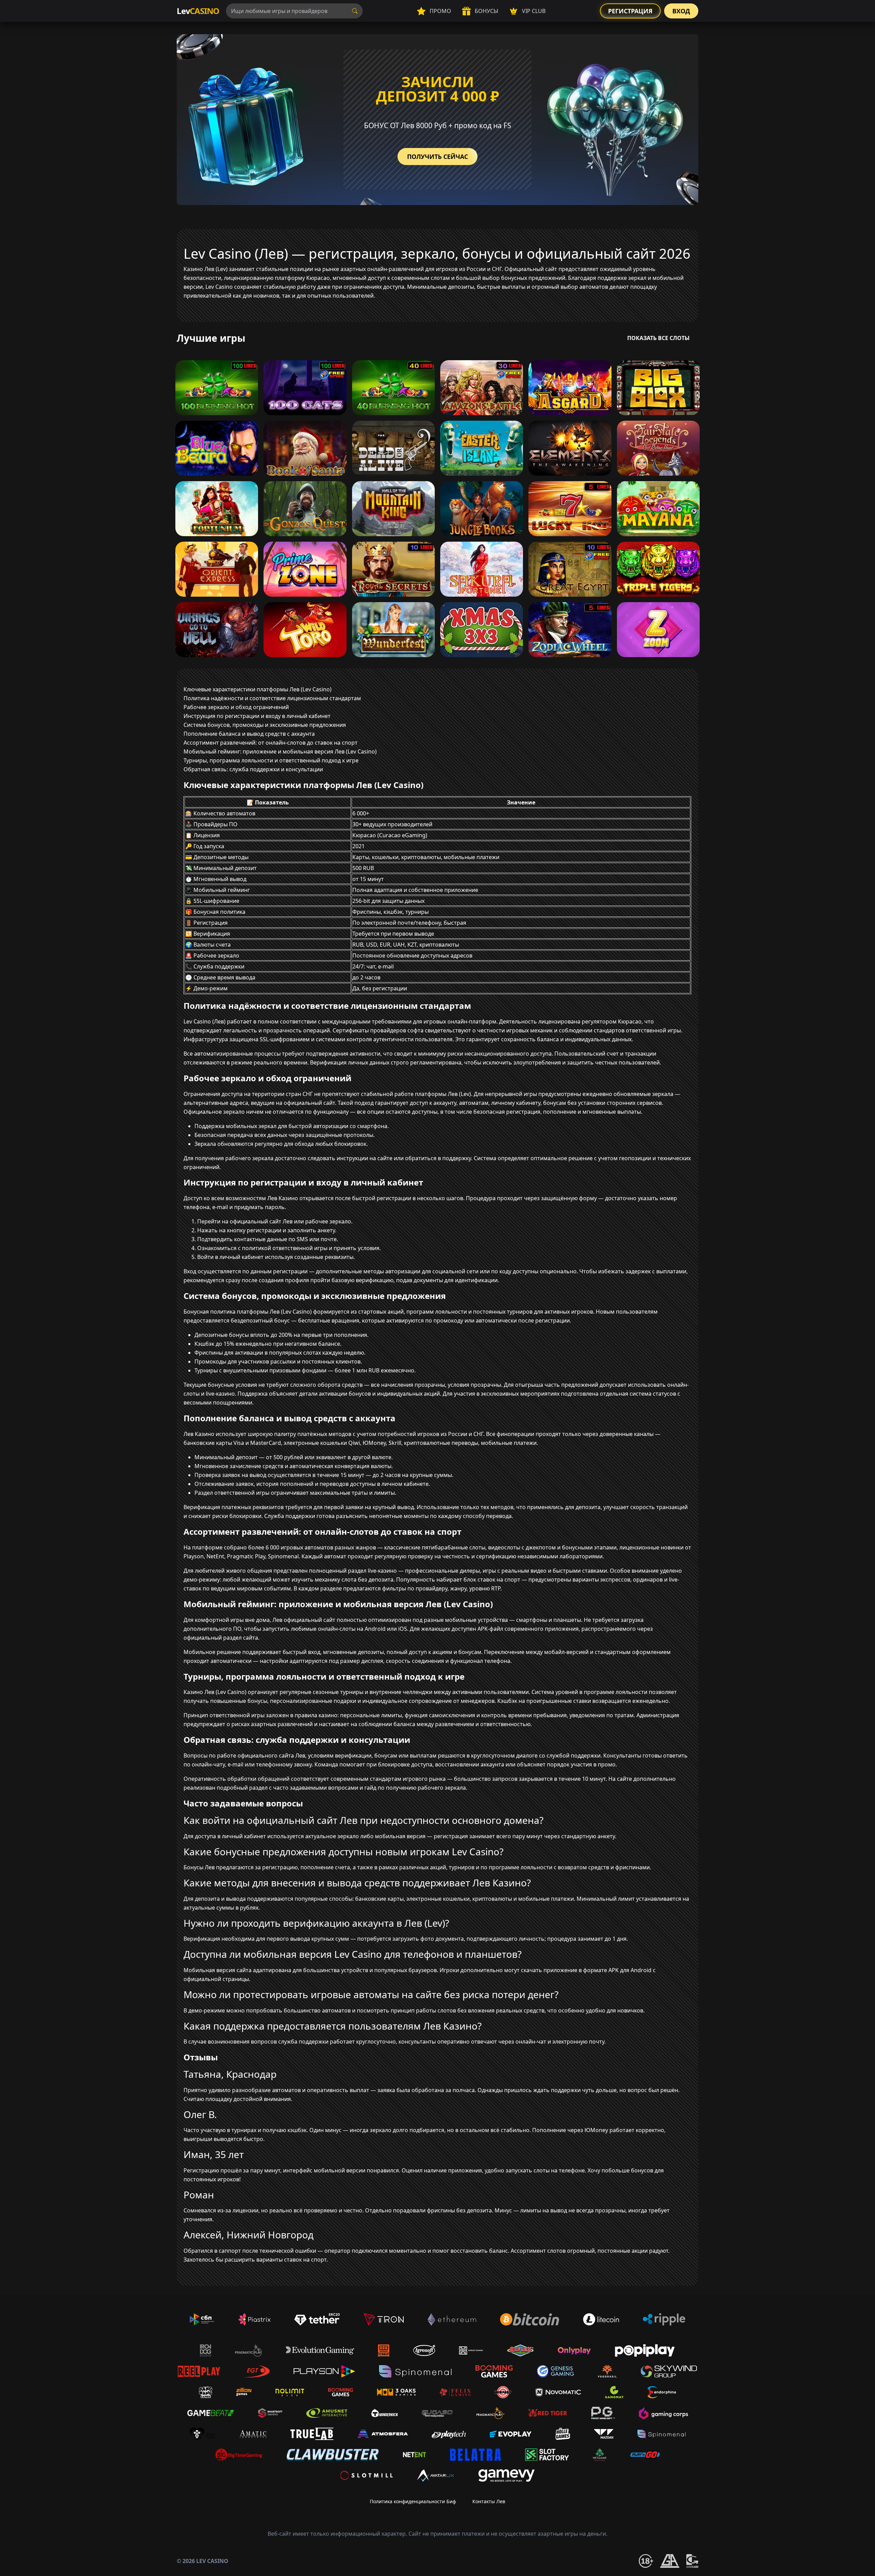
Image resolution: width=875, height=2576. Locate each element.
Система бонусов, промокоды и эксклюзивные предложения (265, 725)
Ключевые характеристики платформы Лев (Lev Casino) (258, 689)
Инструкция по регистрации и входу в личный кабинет (257, 716)
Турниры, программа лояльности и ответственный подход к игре (271, 760)
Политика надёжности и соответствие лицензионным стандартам (272, 698)
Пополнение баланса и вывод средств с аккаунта (249, 734)
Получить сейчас (437, 157)
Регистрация (630, 11)
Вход (681, 11)
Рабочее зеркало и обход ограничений (236, 707)
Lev (198, 11)
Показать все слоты (658, 338)
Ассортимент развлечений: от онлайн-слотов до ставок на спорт (271, 743)
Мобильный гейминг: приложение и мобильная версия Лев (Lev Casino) (280, 751)
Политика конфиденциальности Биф (413, 2501)
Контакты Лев (489, 2501)
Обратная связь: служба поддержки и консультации (253, 769)
